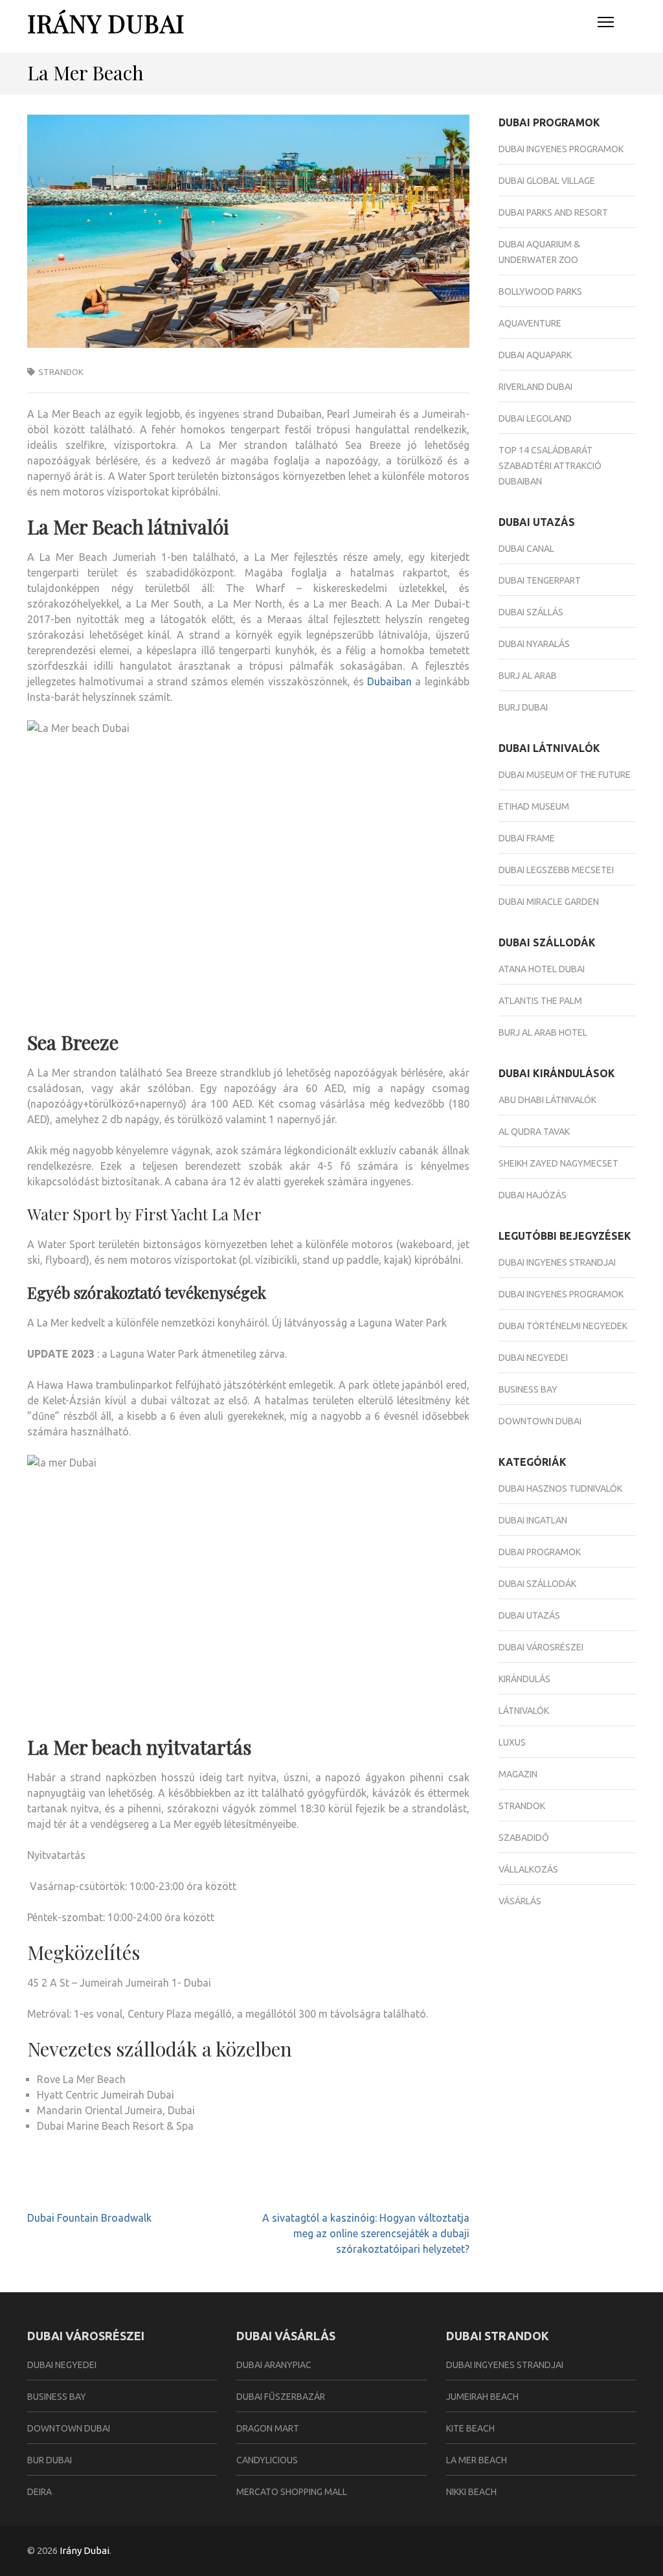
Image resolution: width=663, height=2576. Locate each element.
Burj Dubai (523, 707)
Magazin (518, 1774)
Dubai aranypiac (274, 2365)
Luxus (512, 1742)
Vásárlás (520, 1901)
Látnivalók (524, 1711)
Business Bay (528, 1389)
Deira (39, 2492)
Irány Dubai (106, 23)
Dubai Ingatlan (533, 1520)
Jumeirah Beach (482, 2397)
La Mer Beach (477, 2460)
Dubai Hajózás (533, 1195)
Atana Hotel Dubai (542, 969)
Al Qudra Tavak (534, 1132)
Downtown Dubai (540, 1421)
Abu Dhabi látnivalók (547, 1100)
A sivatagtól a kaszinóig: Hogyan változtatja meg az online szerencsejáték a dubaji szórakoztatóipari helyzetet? (366, 2233)
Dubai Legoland (535, 418)
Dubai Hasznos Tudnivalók (560, 1488)
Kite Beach (470, 2428)
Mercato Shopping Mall (292, 2492)
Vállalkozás (528, 1869)
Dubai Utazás (529, 1615)
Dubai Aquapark (535, 355)
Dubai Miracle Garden (549, 902)
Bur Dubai (50, 2460)
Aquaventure (530, 323)
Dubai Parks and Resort (553, 212)
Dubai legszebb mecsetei (556, 870)
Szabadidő (524, 1838)
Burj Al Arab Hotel (543, 1032)
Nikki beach (471, 2492)
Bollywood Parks (540, 291)
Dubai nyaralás (534, 644)
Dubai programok (540, 1552)
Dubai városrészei (541, 1647)
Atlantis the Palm (540, 1001)
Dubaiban (389, 681)
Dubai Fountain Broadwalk (89, 2218)
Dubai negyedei (533, 1358)
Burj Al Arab (528, 676)
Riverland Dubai (535, 387)
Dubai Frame (527, 838)
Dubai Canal (526, 549)
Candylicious (267, 2460)
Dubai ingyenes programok (561, 149)
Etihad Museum (534, 806)
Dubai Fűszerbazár (281, 2397)
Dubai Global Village (547, 181)
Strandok (61, 372)
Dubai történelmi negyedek (563, 1326)
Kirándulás (524, 1679)
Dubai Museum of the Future (565, 775)
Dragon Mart (268, 2428)
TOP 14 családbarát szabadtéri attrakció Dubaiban (550, 466)
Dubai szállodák (537, 1584)
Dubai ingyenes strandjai (557, 1262)
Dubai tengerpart (540, 580)
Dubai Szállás (531, 612)
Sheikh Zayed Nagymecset (558, 1163)
